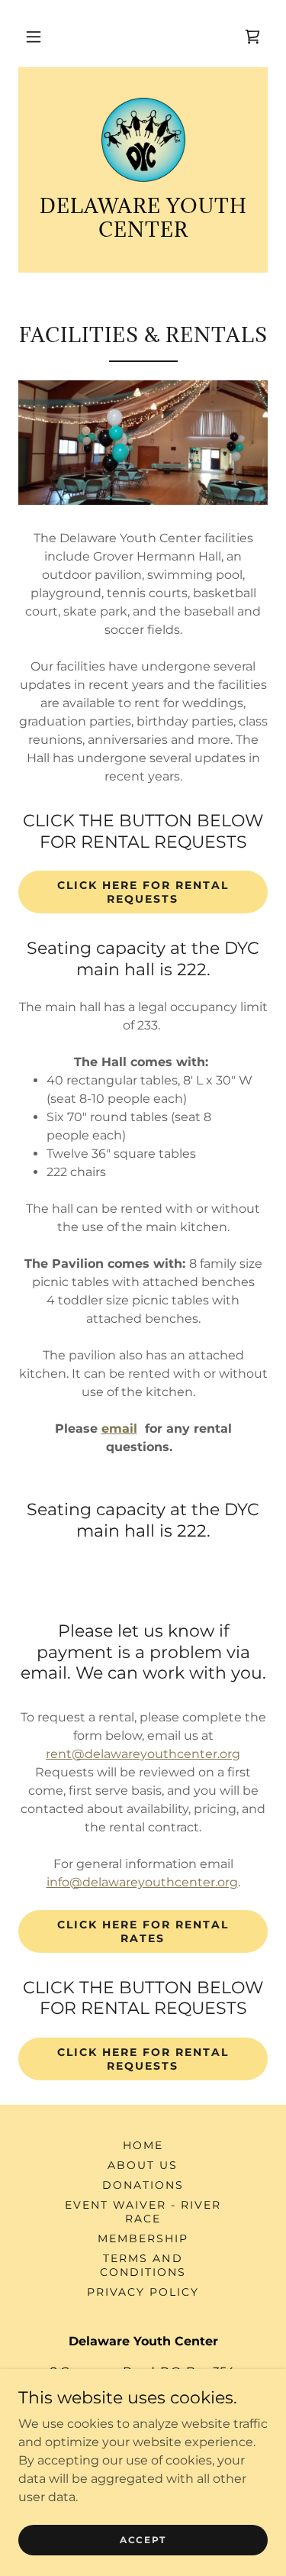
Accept (143, 2540)
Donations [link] (143, 2185)
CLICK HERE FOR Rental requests (143, 892)
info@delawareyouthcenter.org (142, 1882)
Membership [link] (143, 2238)
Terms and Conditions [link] (143, 2265)
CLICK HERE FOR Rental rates (143, 1931)
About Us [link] (143, 2165)
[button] (34, 37)
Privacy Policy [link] (143, 2292)
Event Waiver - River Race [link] (143, 2212)
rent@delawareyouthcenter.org (143, 1754)
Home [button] (143, 2145)
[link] (252, 37)
